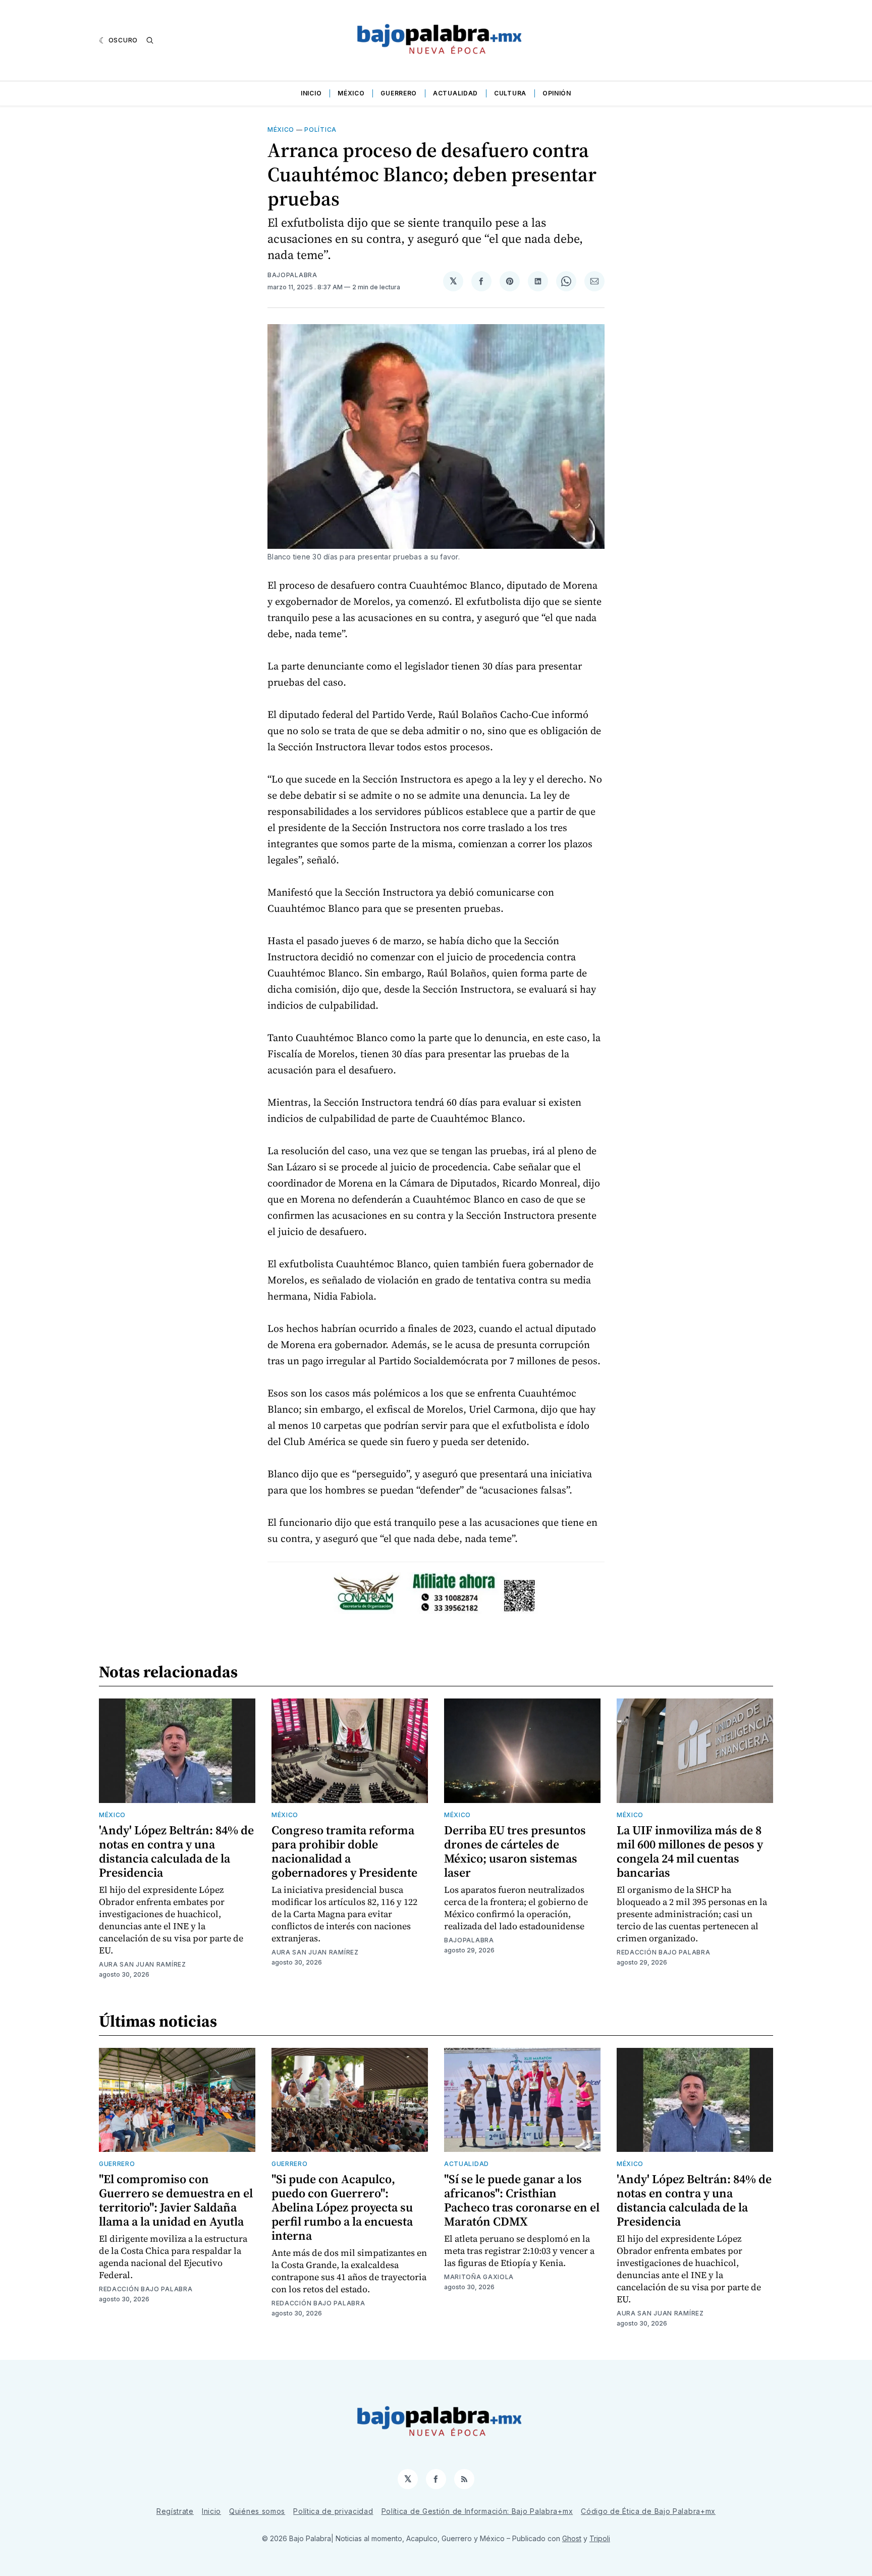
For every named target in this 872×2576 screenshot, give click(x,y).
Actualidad (455, 93)
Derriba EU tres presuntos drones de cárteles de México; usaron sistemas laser (515, 1851)
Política (320, 130)
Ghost (572, 2538)
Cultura (510, 93)
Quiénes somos (257, 2511)
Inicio (311, 93)
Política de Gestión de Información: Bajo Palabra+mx (477, 2511)
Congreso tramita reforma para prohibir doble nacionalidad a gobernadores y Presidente (344, 1851)
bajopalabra (292, 275)
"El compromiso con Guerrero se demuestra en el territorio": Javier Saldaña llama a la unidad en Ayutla (176, 2200)
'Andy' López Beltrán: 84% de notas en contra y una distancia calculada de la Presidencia (176, 1851)
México (351, 93)
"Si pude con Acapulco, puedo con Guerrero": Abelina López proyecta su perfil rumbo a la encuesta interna (342, 2207)
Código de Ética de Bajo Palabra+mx (648, 2511)
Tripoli (600, 2538)
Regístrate (175, 2511)
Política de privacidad (333, 2511)
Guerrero (399, 93)
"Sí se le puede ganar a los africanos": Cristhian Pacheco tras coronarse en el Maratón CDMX (522, 2200)
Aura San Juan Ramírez (143, 1964)
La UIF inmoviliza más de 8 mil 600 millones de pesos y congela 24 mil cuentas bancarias (690, 1851)
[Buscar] (150, 40)
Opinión (557, 93)
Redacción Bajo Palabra (663, 1952)
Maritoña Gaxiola (479, 2277)
